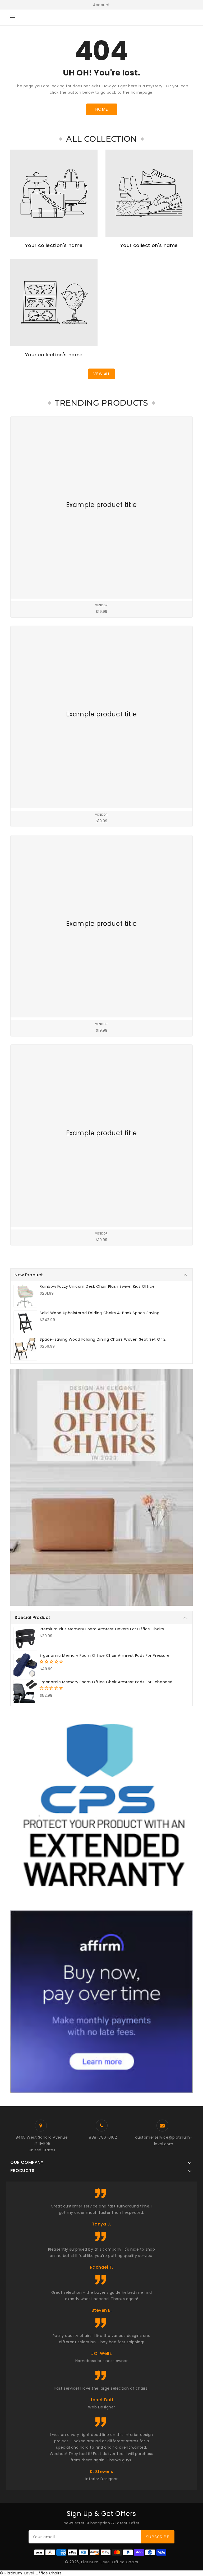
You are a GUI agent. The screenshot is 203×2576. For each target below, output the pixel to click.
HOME (102, 109)
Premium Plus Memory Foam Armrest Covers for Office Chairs (102, 1629)
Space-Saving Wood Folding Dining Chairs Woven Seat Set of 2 (103, 1339)
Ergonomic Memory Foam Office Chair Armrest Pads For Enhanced (106, 1682)
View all (101, 374)
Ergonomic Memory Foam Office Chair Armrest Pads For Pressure (105, 1655)
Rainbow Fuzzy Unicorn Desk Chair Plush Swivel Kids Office (97, 1286)
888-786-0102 (103, 2137)
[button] (52, 1662)
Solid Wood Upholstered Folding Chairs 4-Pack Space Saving (100, 1313)
